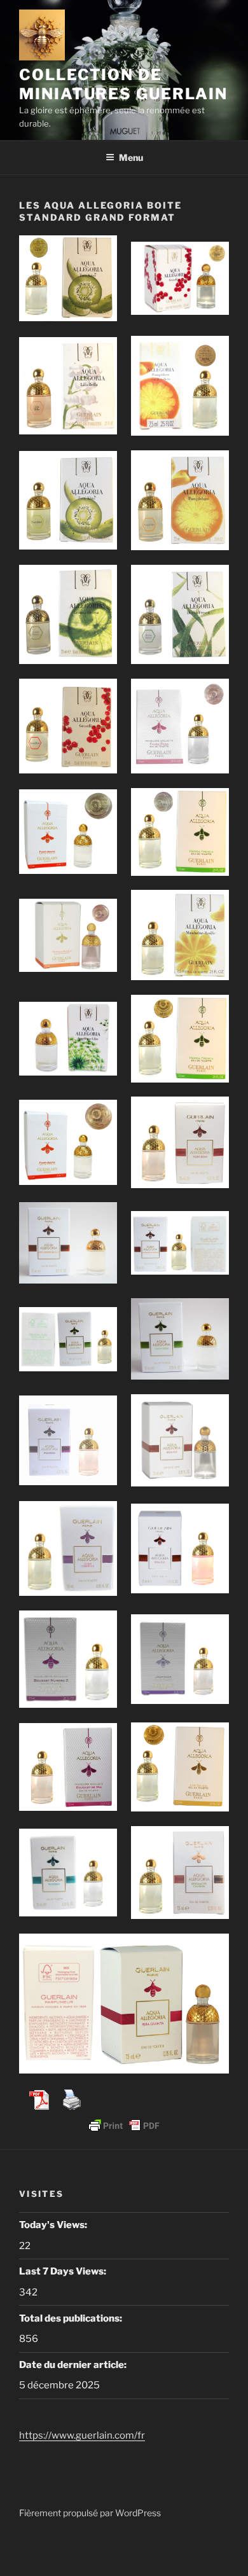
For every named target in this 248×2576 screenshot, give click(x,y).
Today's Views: (54, 2225)
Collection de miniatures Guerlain (123, 84)
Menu (131, 157)
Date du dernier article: (74, 2365)
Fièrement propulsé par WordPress (90, 2513)
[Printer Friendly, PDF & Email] (124, 2126)
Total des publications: (72, 2318)
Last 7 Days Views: (64, 2271)
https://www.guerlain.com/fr (82, 2435)
